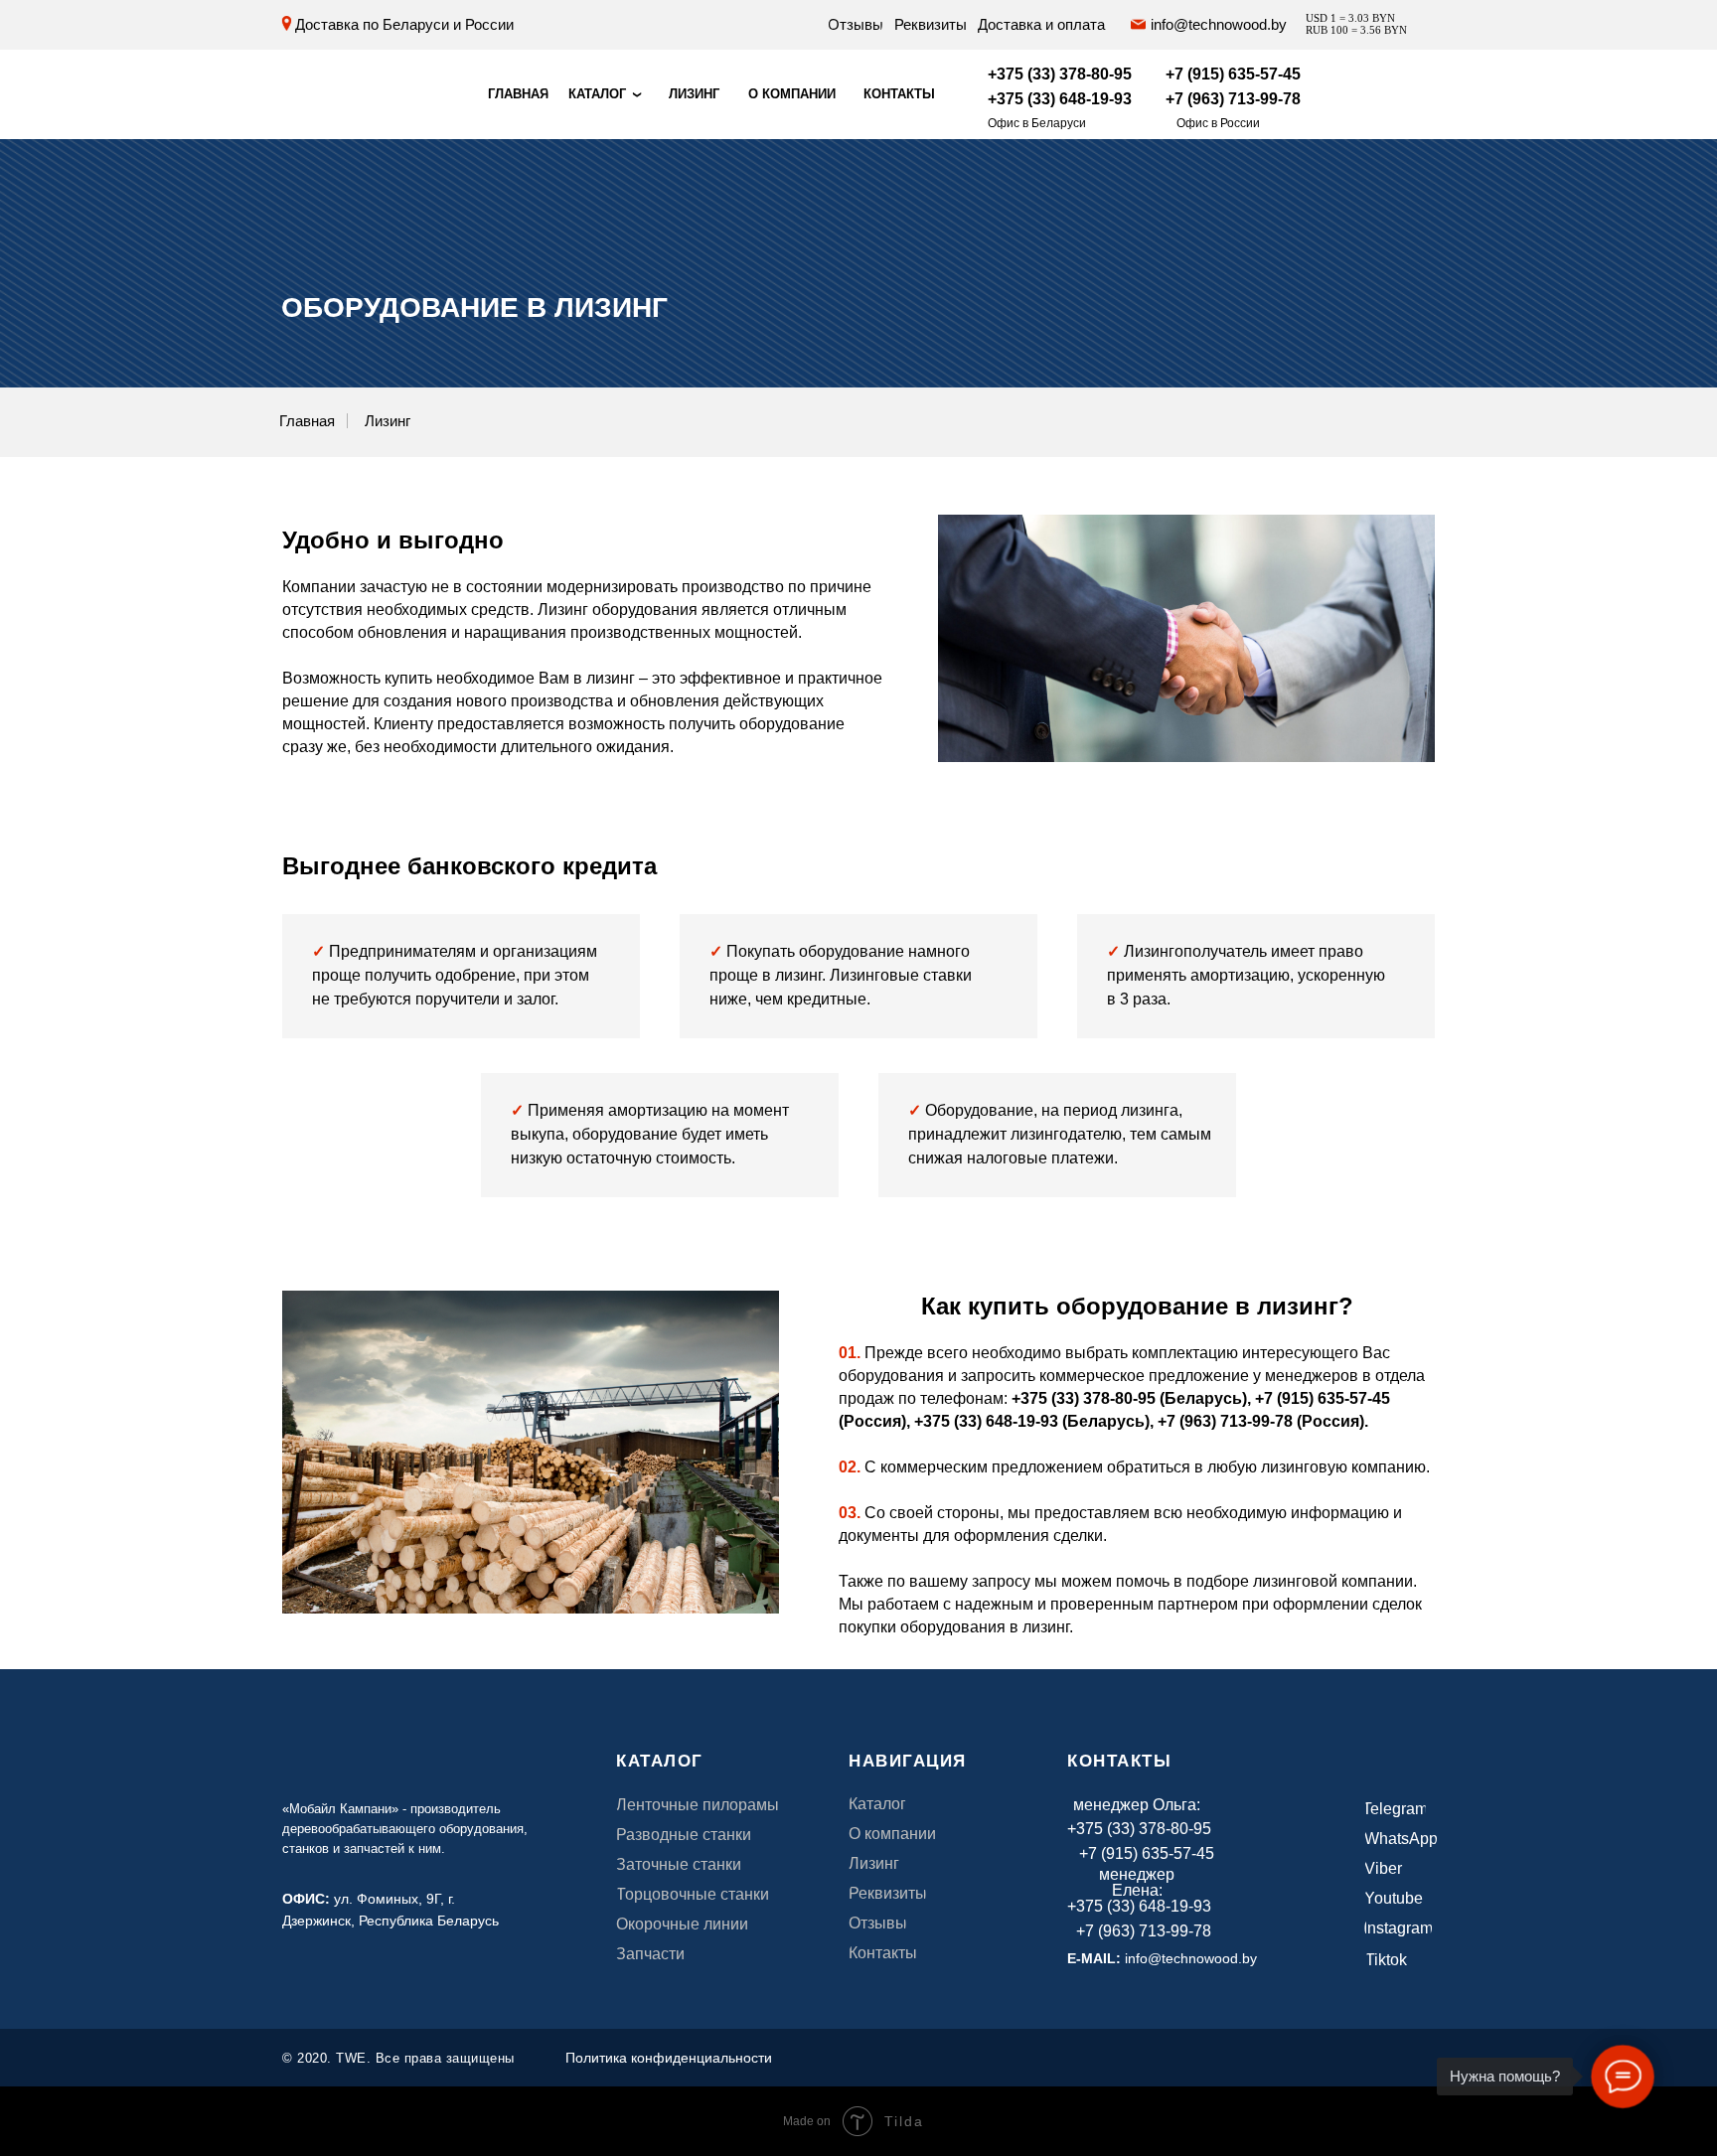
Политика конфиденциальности (669, 2058)
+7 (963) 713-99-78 (1225, 1421)
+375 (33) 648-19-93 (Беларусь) (1032, 1421)
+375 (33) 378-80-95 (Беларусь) (1129, 1398)
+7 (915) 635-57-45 (1323, 1398)
